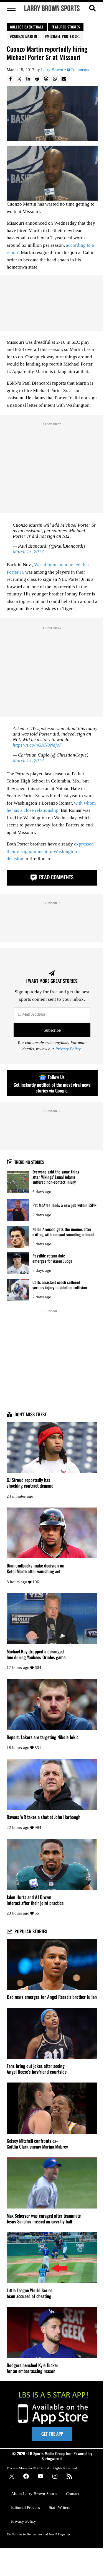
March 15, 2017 (28, 552)
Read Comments (56, 877)
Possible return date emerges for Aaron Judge (52, 1258)
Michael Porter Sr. (63, 36)
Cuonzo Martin (25, 36)
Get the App (52, 2434)
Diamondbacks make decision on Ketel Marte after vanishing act (35, 1569)
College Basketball (27, 27)
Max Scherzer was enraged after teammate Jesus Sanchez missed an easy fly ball (44, 2219)
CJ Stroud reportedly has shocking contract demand (30, 1483)
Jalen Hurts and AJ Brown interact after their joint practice (35, 1900)
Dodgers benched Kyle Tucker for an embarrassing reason (32, 2368)
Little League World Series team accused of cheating (30, 2293)
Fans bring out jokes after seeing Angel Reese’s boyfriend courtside (37, 2069)
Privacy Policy (68, 1049)
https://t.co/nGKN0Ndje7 (37, 745)
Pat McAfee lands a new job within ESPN (64, 1205)
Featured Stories (66, 27)
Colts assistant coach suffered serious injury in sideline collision (60, 1285)
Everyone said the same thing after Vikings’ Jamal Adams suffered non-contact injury (56, 1177)
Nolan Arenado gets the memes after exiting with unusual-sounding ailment (63, 1232)
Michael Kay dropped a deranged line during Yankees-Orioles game (36, 1655)
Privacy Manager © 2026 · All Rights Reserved (42, 2468)
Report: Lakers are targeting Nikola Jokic (43, 1737)
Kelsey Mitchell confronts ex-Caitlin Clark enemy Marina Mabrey (37, 2144)
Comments (80, 70)
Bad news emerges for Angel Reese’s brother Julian (52, 1997)
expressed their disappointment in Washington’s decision (50, 851)
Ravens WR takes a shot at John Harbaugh (44, 1817)
